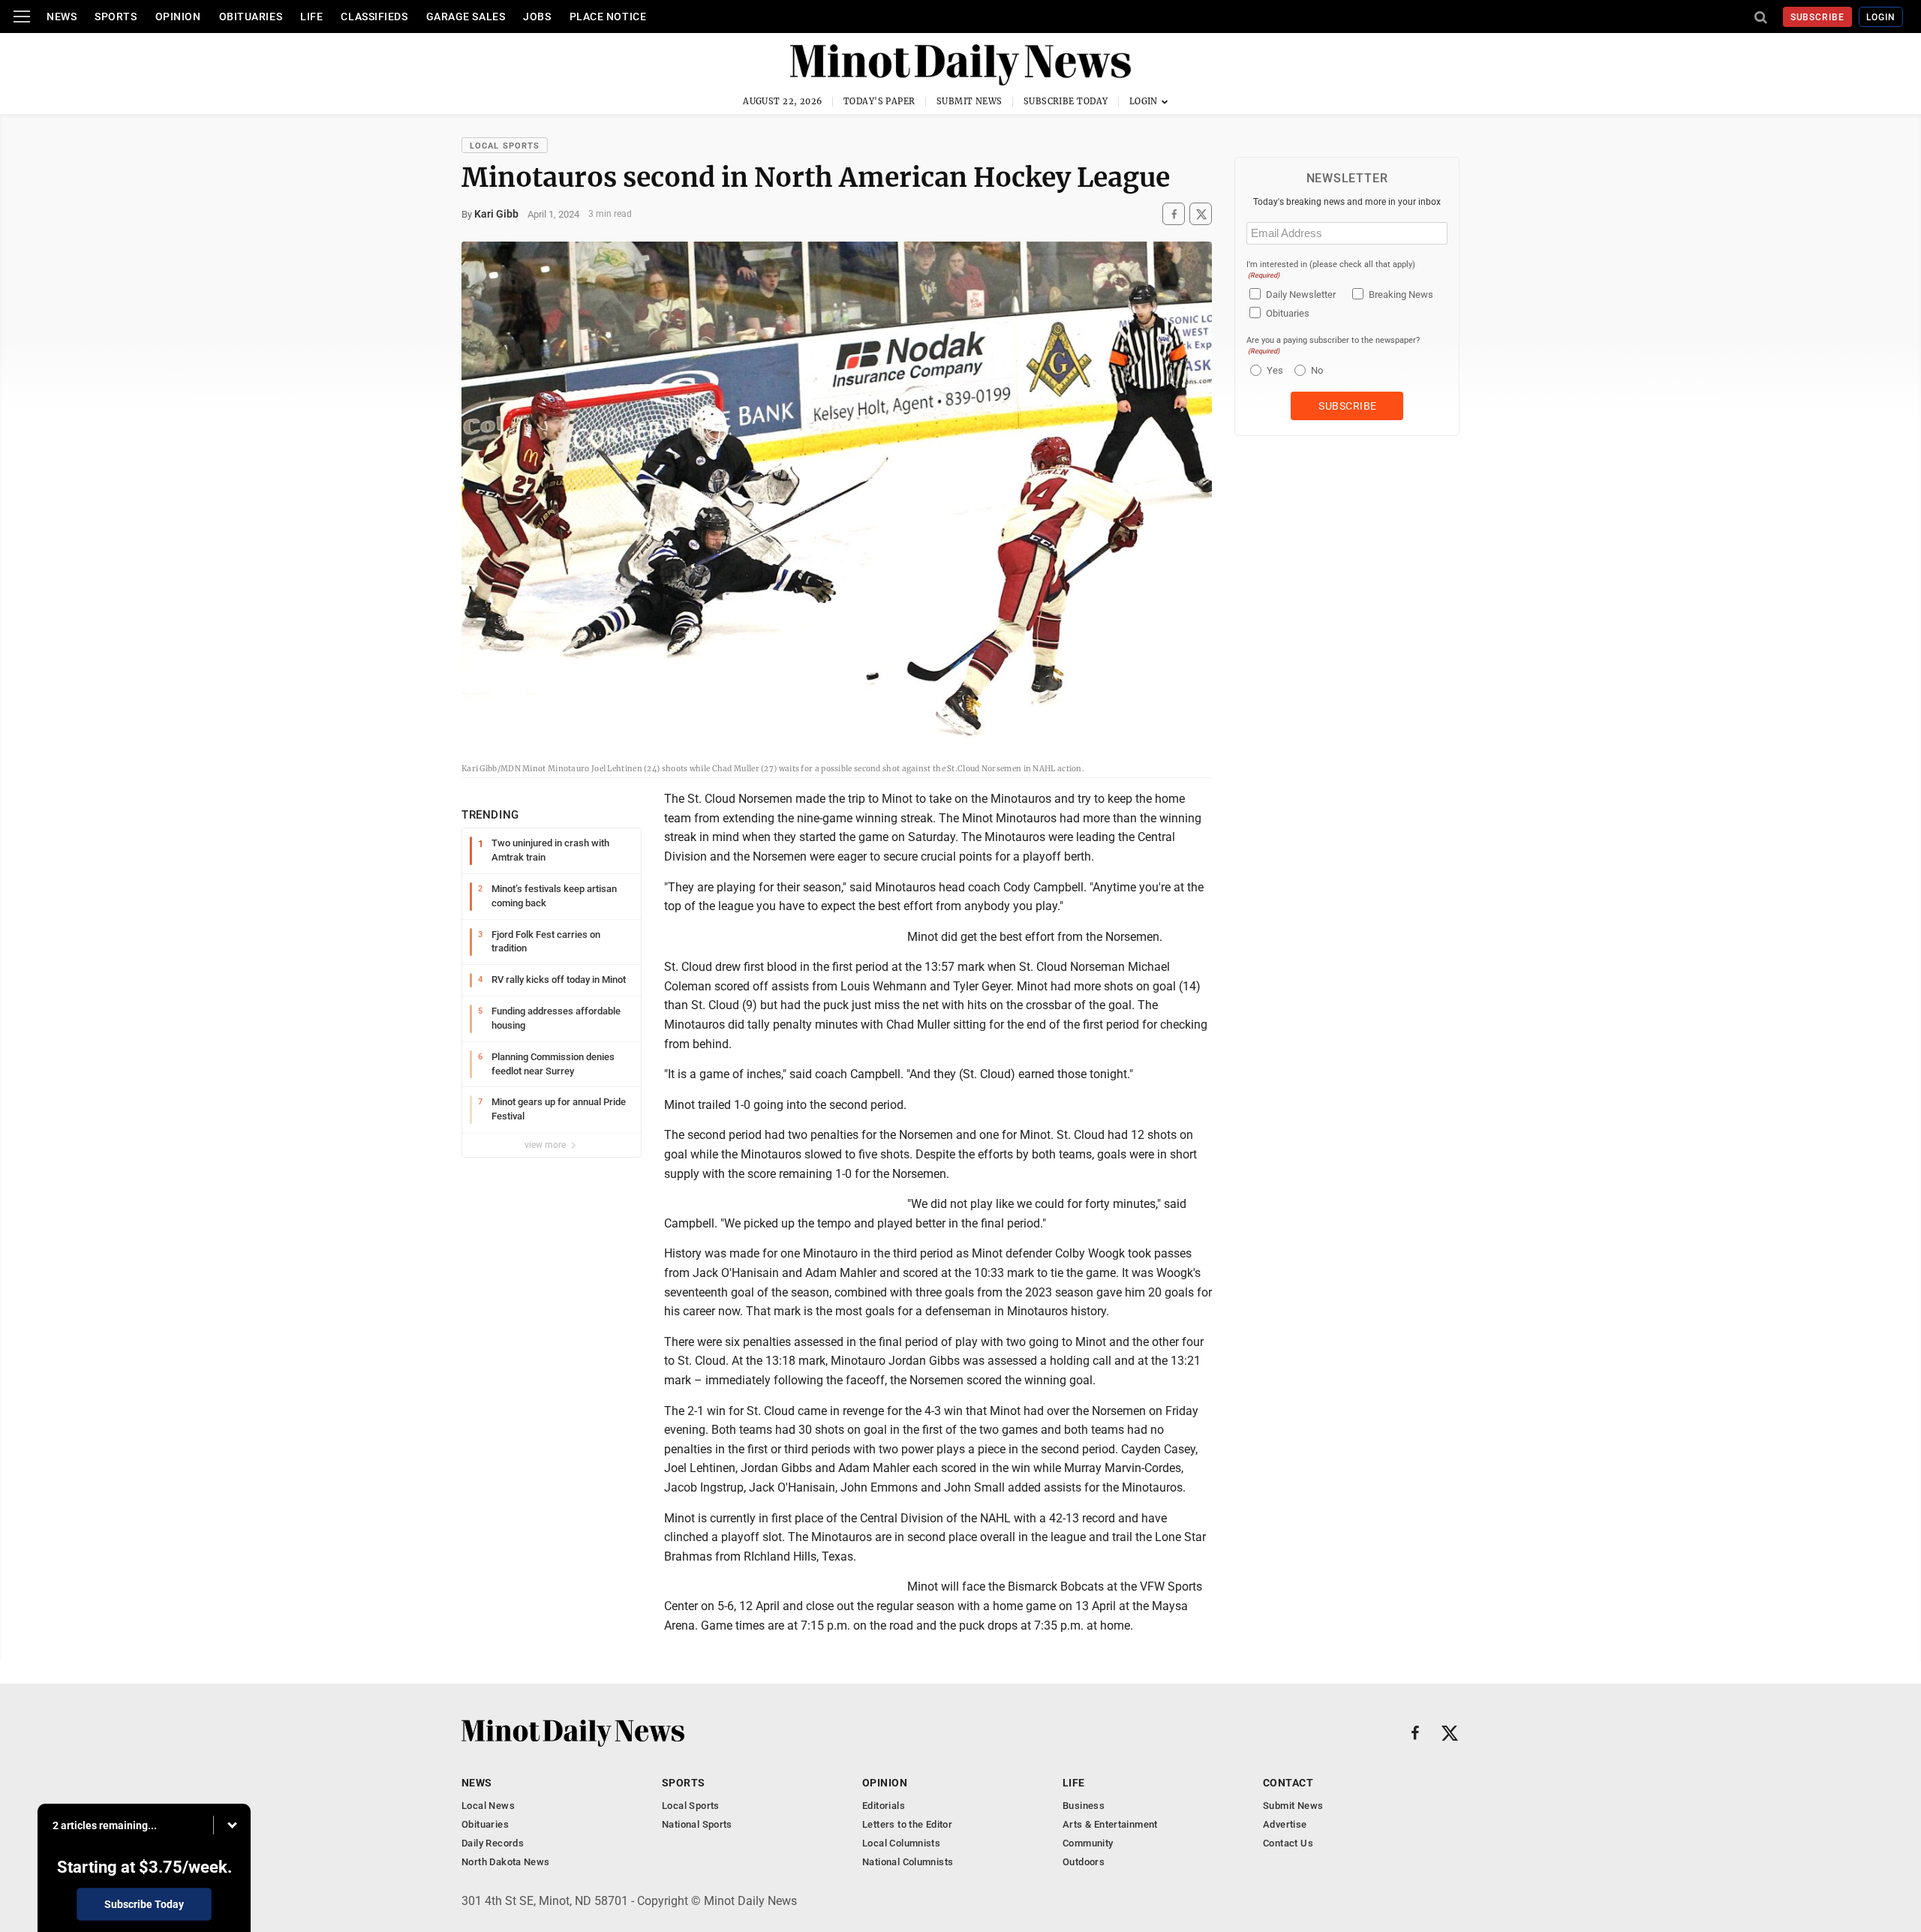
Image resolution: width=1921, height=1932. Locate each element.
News (62, 17)
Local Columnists (901, 1843)
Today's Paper (879, 101)
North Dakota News (506, 1862)
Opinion (178, 17)
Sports (116, 17)
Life (311, 17)
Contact (1288, 1783)
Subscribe (1818, 17)
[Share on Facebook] (1174, 214)
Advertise (1285, 1824)
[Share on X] (1201, 214)
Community (1088, 1843)
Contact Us (1288, 1843)
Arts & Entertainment (1110, 1824)
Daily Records (493, 1843)
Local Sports (505, 146)
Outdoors (1084, 1862)
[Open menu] (22, 17)
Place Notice (608, 17)
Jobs (537, 17)
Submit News (970, 101)
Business (1084, 1806)
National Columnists (908, 1862)
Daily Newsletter (1301, 294)
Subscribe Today (1066, 101)
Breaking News (1401, 294)
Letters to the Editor (907, 1824)
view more (546, 1145)
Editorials (884, 1806)
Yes (1273, 370)
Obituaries (251, 17)
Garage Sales (466, 17)
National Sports (697, 1824)
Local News (488, 1806)
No (1317, 370)
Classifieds (374, 17)
